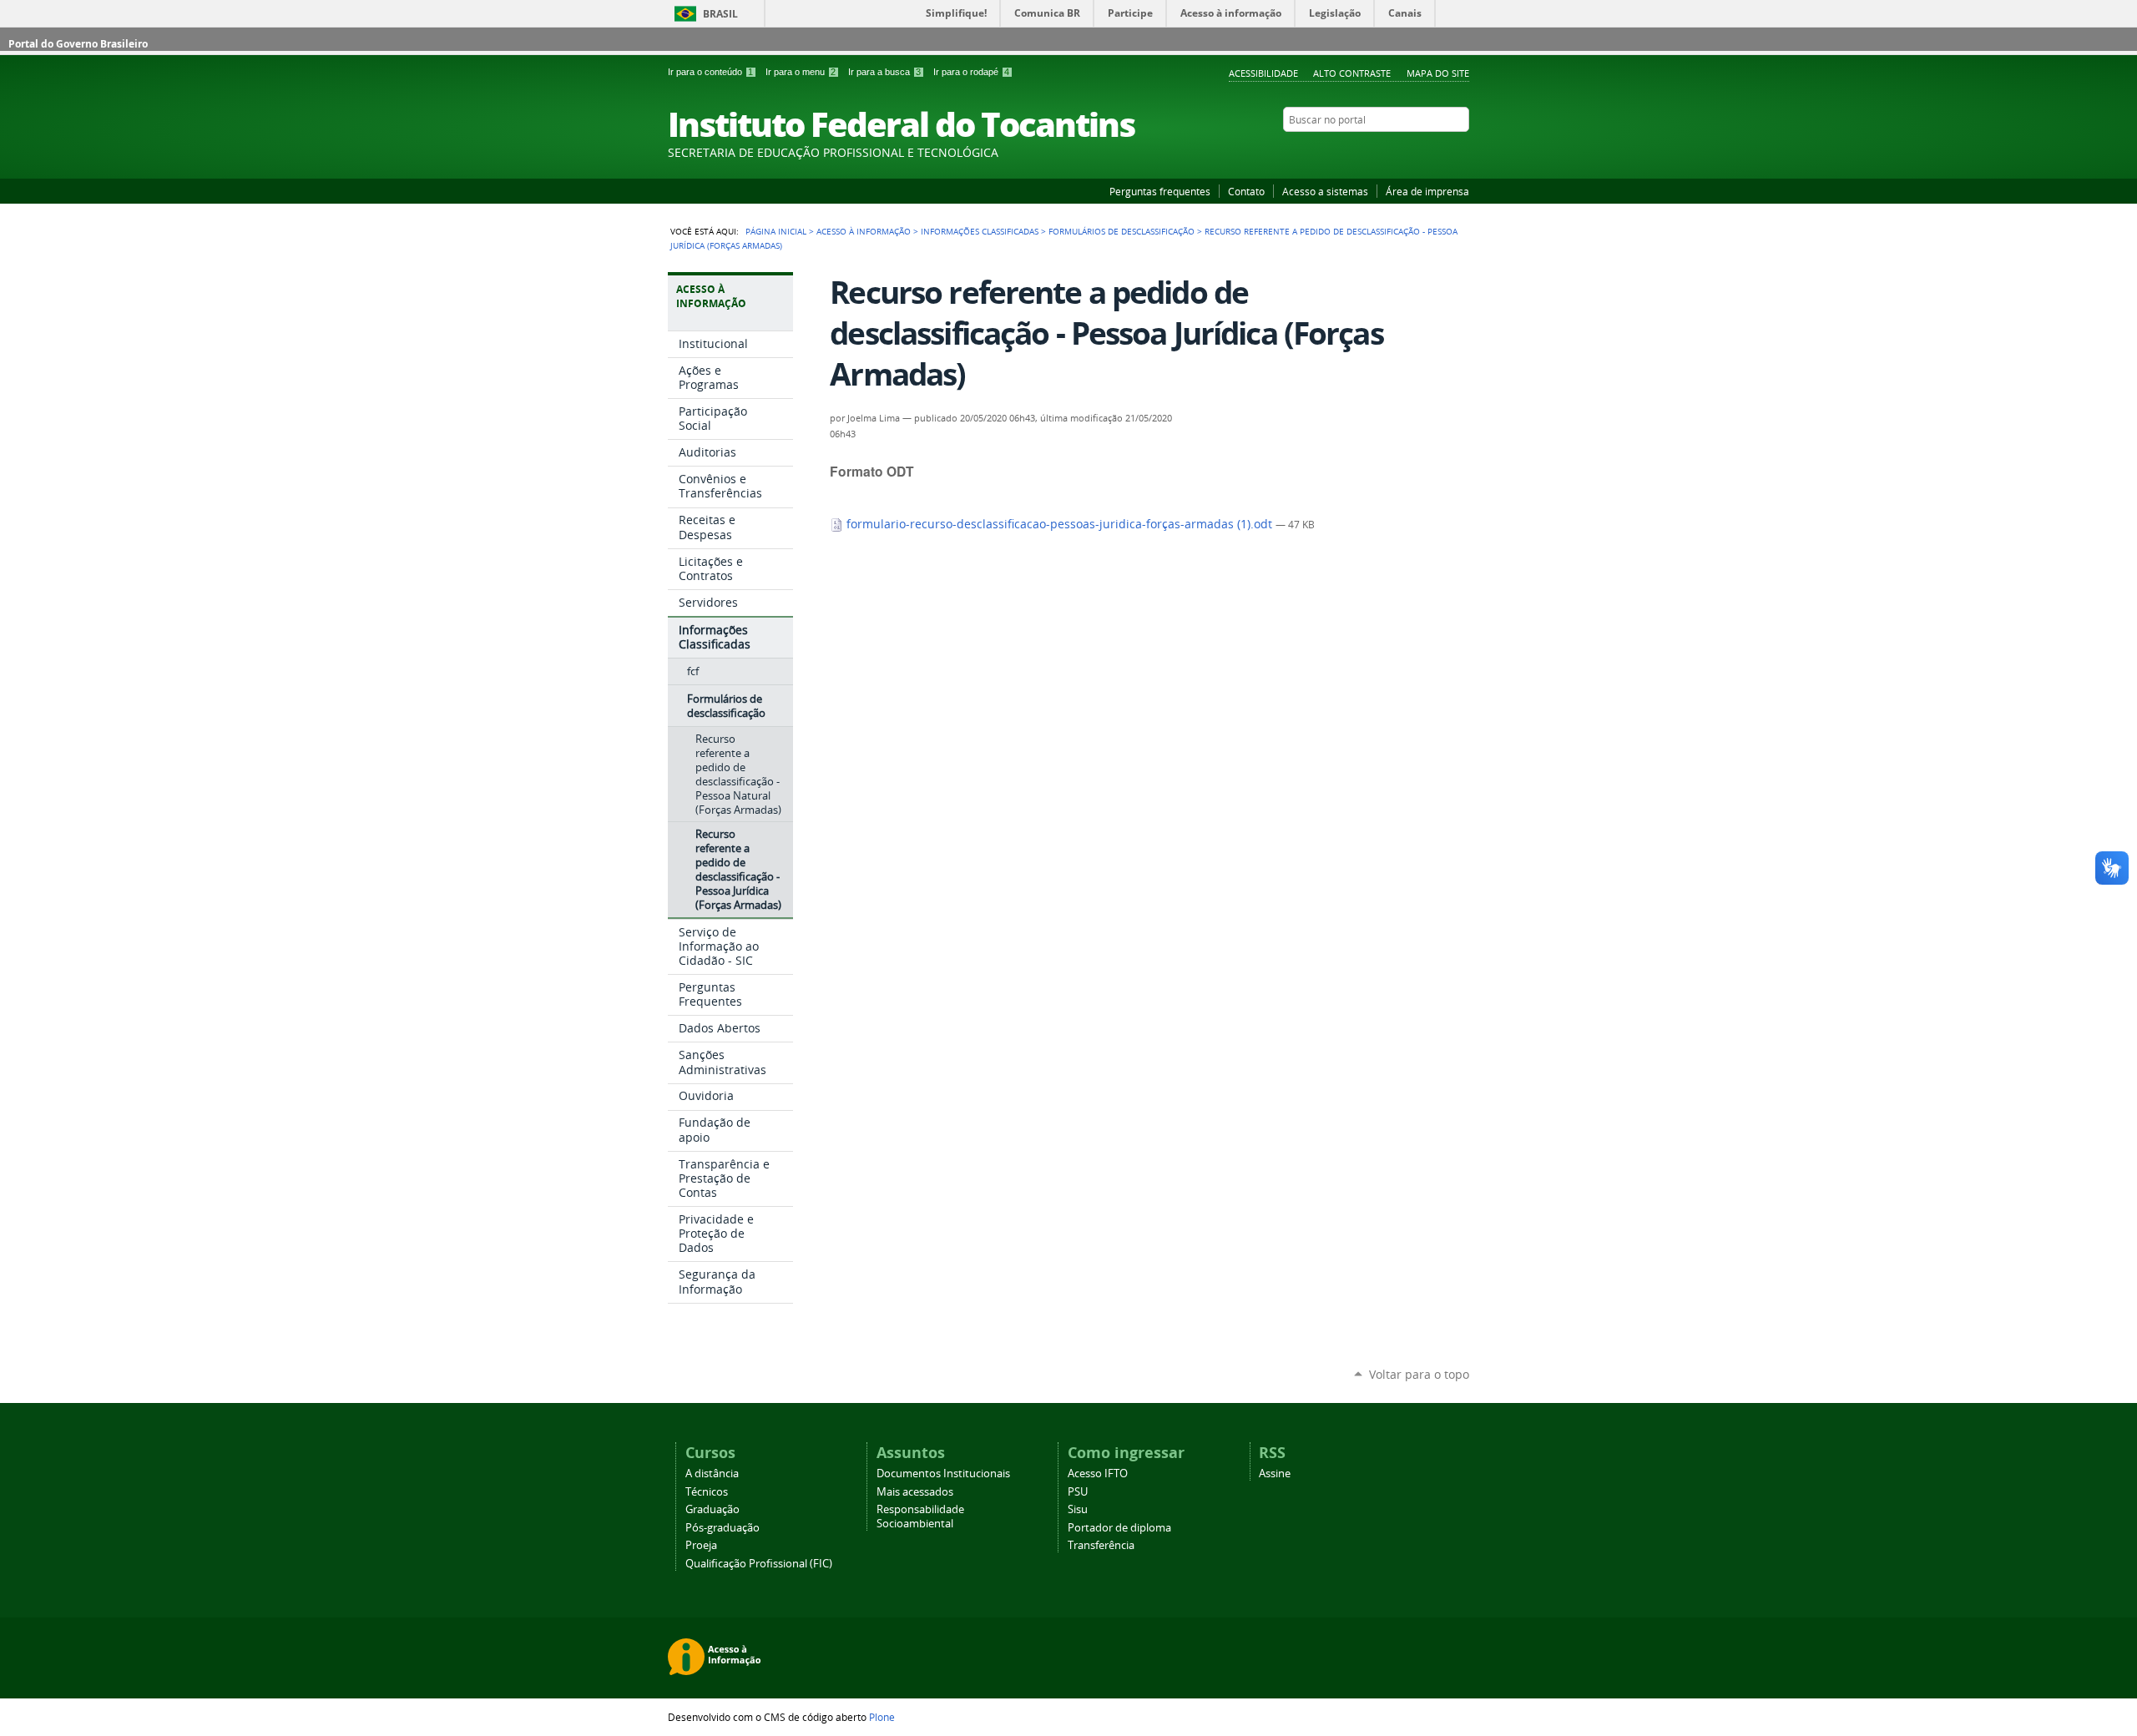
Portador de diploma (1119, 1528)
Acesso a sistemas (1325, 191)
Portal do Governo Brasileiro (78, 44)
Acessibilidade (1263, 73)
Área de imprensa (1427, 191)
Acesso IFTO (1098, 1474)
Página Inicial (776, 231)
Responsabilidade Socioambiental (920, 1516)
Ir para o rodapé (971, 72)
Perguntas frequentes (1160, 191)
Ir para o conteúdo (710, 72)
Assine (1275, 1474)
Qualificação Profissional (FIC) (759, 1564)
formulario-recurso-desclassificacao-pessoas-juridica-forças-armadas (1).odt (1059, 524)
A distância (712, 1474)
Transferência (1101, 1545)
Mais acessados (915, 1492)
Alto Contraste (1352, 73)
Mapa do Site (1438, 73)
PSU (1078, 1492)
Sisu (1078, 1509)
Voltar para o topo (1419, 1374)
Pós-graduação (722, 1528)
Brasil (720, 14)
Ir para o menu (801, 72)
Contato (1246, 191)
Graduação (712, 1509)
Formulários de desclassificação (1122, 231)
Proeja (701, 1545)
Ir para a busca (884, 72)
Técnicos (707, 1492)
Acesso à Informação (864, 231)
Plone (882, 1717)
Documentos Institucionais (943, 1474)
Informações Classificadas (980, 231)
